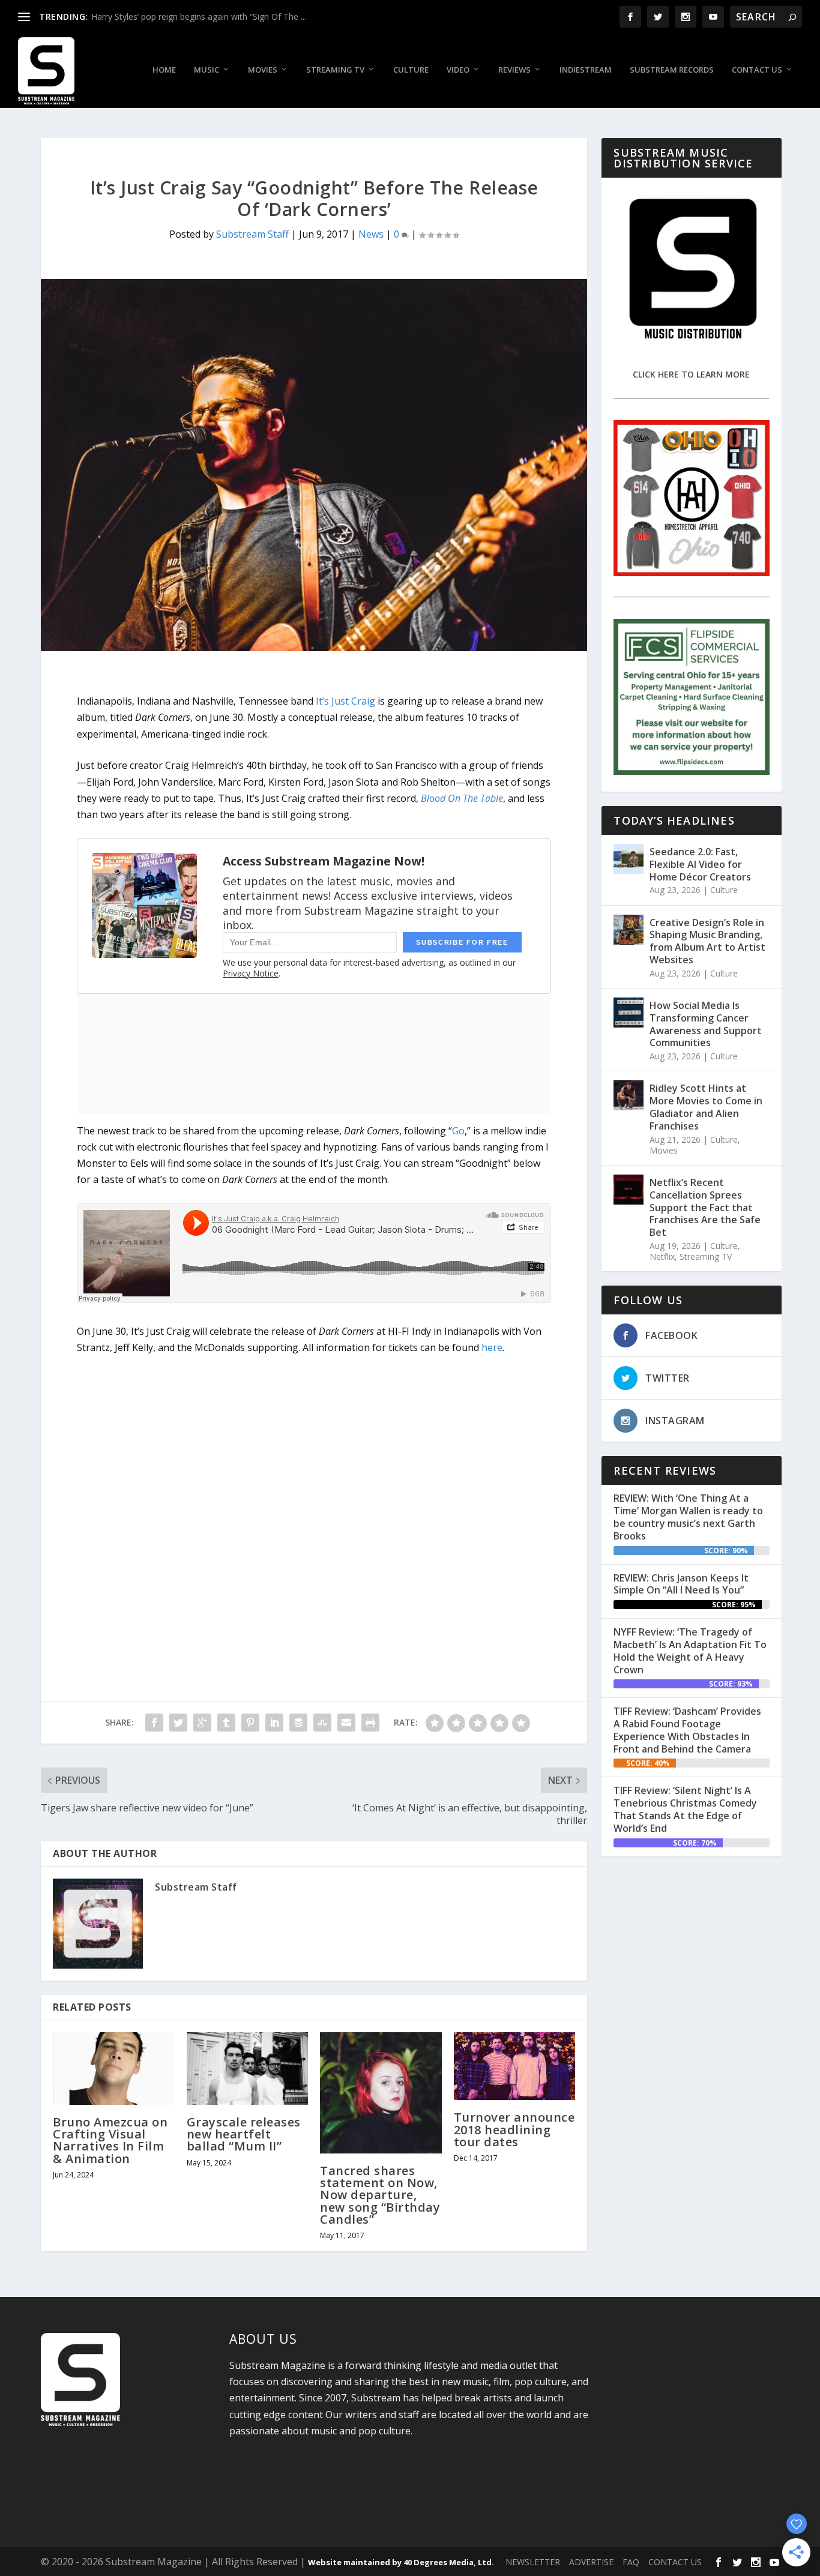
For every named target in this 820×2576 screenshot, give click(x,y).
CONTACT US (675, 2562)
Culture (411, 70)
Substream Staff (252, 234)
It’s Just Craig (345, 701)
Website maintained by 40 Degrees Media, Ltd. (401, 2562)
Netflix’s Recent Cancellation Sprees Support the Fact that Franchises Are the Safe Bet (705, 1207)
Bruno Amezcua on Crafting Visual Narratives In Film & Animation (110, 2140)
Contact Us (757, 70)
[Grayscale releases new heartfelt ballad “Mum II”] (248, 2069)
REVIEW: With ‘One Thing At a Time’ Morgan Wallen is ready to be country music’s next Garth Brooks (688, 1517)
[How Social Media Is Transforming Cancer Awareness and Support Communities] (629, 1013)
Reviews (514, 70)
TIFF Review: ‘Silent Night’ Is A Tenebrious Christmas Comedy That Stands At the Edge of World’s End (685, 1809)
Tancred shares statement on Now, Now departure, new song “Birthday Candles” (380, 2195)
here (492, 1347)
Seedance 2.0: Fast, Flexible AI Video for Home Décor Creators (700, 864)
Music (207, 70)
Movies (263, 70)
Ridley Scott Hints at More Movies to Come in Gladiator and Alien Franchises (706, 1107)
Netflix (662, 1256)
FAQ (631, 2562)
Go (458, 1131)
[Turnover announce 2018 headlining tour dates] (515, 2066)
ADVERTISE (591, 2562)
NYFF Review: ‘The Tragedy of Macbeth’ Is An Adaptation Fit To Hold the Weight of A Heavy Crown (690, 1651)
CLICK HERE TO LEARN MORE (691, 374)
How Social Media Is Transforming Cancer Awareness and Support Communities (706, 1024)
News (371, 234)
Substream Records (672, 70)
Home (164, 70)
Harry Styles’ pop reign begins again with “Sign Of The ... (199, 17)
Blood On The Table (462, 798)
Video (458, 70)
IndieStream (586, 70)
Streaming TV (335, 70)
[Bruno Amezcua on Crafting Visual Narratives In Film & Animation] (114, 2069)
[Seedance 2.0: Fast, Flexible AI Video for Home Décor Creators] (629, 859)
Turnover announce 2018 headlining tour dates (514, 2129)
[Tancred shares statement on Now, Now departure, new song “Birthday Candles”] (381, 2093)
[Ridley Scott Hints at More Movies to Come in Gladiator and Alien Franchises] (629, 1095)
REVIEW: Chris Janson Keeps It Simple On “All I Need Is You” (681, 1584)
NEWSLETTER (533, 2562)
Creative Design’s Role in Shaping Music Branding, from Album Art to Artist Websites (707, 941)
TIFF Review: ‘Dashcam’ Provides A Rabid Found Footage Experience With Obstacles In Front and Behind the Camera (687, 1730)
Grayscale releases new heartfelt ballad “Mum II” (244, 2134)
